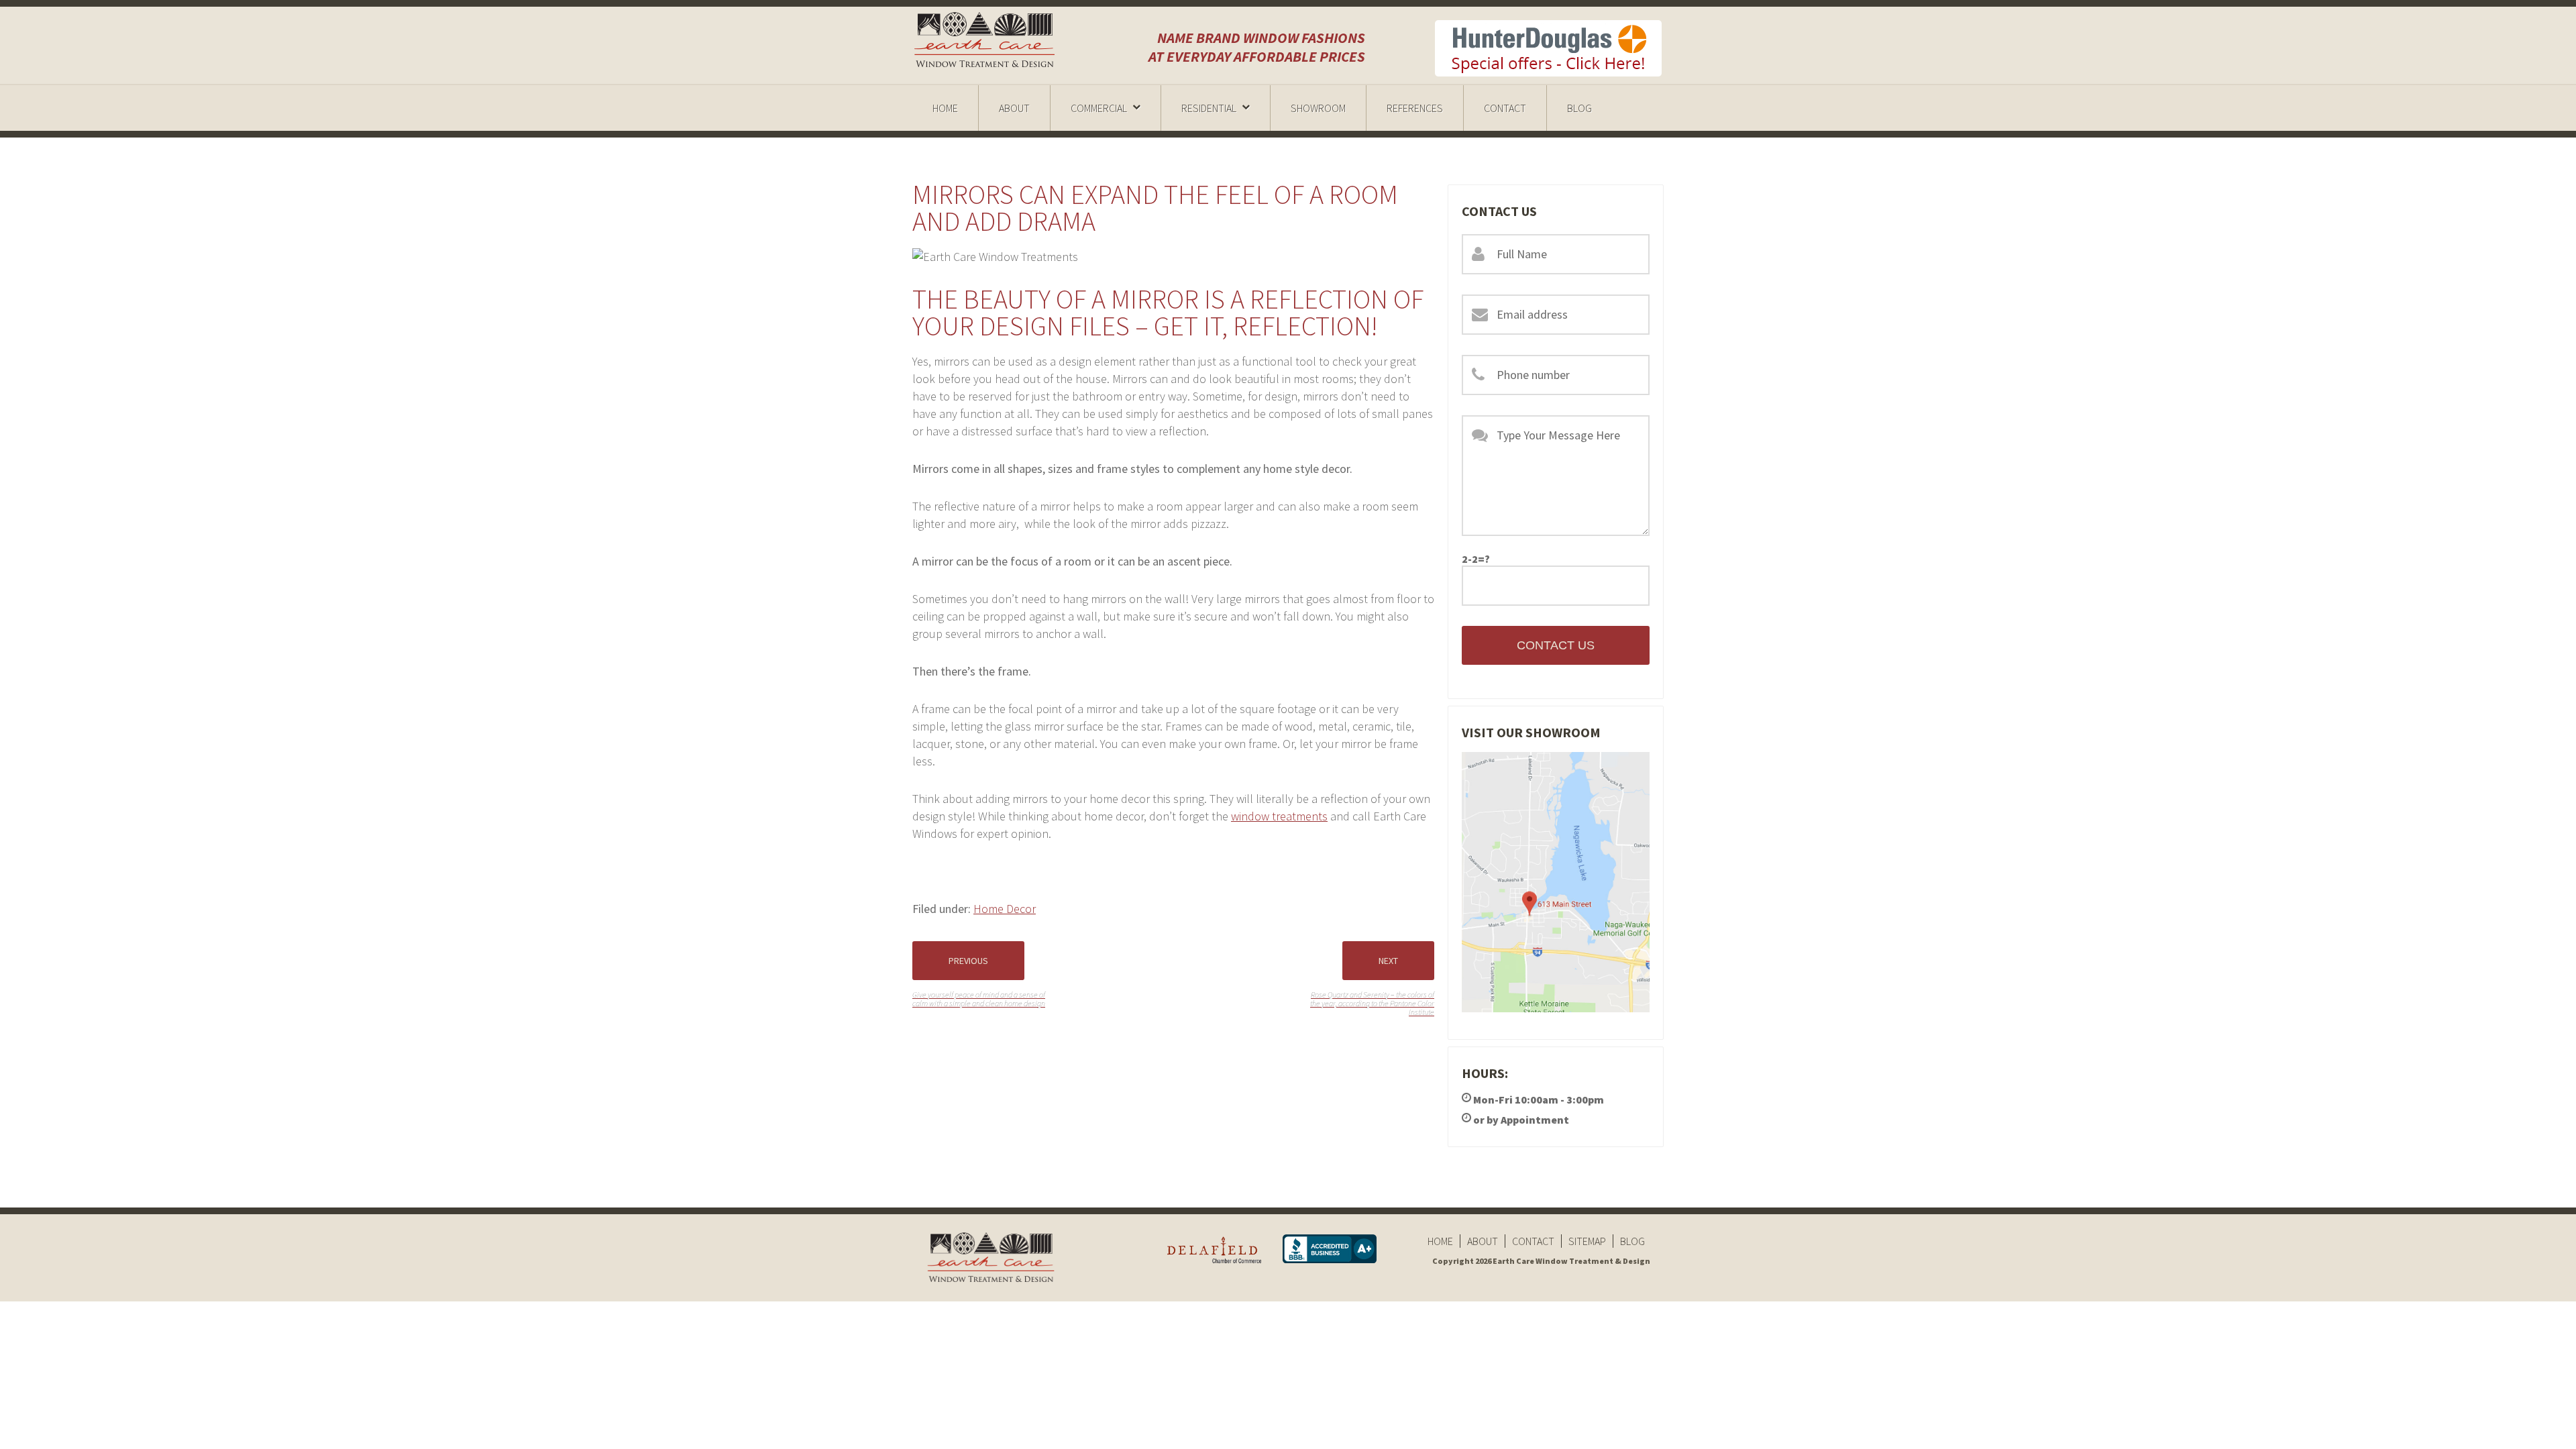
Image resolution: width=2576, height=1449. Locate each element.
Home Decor (1005, 909)
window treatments (1279, 816)
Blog (1579, 108)
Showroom (1318, 108)
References (1415, 108)
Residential (1209, 108)
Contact (1505, 108)
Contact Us (1556, 645)
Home (945, 108)
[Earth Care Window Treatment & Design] (986, 40)
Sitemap (1587, 1241)
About (1014, 108)
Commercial (1099, 108)
